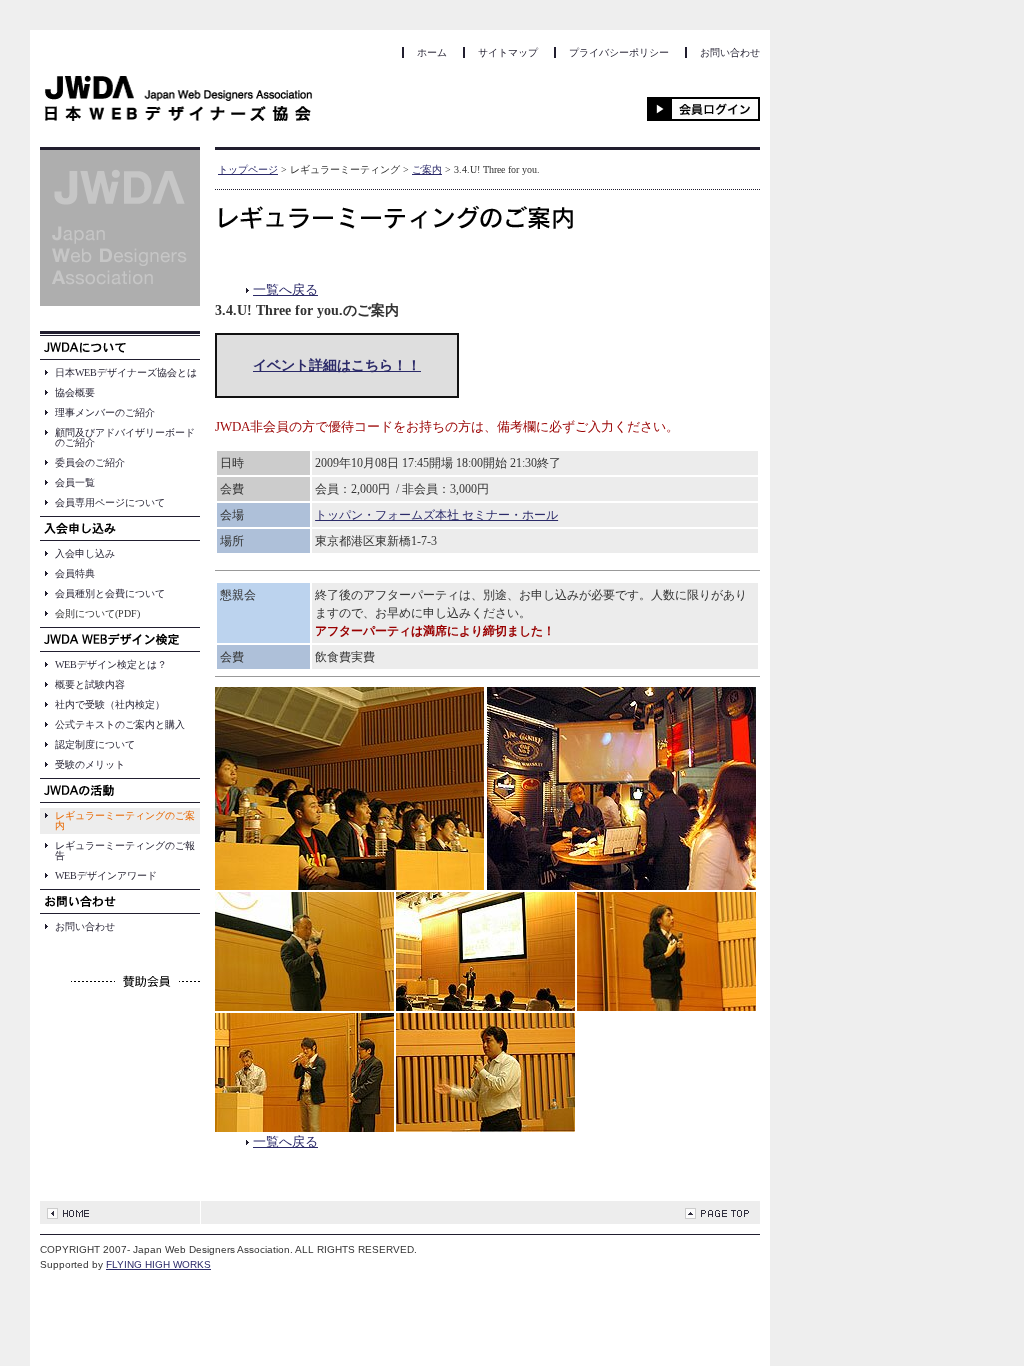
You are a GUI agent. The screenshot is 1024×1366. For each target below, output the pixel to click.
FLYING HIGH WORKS (158, 1264)
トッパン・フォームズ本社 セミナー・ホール (436, 515)
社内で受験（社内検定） (110, 704)
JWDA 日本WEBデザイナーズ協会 (179, 101)
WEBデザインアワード (106, 875)
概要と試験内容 (90, 684)
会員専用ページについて (110, 502)
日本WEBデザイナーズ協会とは (126, 372)
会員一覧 (75, 482)
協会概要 (75, 392)
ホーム (432, 52)
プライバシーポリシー (619, 52)
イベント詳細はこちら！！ (337, 365)
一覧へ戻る (285, 289)
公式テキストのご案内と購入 (120, 724)
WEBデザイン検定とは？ (111, 664)
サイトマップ (508, 52)
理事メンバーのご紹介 (105, 412)
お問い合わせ (730, 52)
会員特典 (75, 573)
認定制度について (95, 744)
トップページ (248, 169)
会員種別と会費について (110, 593)
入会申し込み (85, 553)
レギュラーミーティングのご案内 (125, 820)
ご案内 (427, 169)
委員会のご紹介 (90, 462)
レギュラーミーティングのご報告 (125, 850)
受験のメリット (90, 764)
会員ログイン (703, 109)
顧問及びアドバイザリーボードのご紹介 (125, 437)
